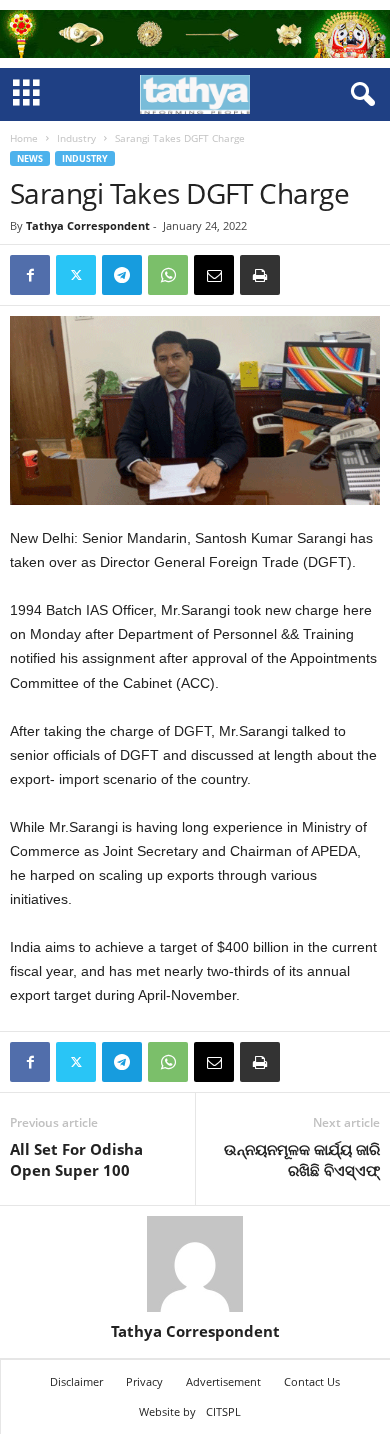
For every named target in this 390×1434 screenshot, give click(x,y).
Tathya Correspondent (88, 225)
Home (24, 138)
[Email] (214, 275)
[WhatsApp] (168, 275)
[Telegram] (122, 275)
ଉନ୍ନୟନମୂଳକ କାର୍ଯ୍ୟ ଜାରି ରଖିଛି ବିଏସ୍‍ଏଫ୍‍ (302, 1159)
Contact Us (312, 1381)
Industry (76, 138)
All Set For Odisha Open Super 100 (76, 1159)
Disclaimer (76, 1381)
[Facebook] (30, 275)
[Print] (260, 275)
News (30, 158)
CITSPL (223, 1411)
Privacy (144, 1381)
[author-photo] (195, 1264)
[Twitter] (76, 275)
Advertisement (223, 1381)
